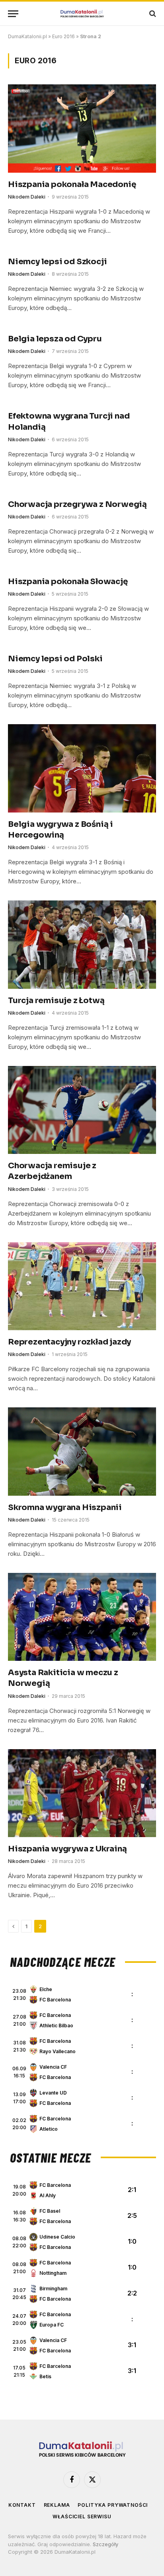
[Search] (152, 14)
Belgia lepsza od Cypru (55, 339)
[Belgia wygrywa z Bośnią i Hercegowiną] (82, 768)
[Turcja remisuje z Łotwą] (82, 944)
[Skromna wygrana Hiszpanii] (82, 1451)
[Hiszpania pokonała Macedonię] (82, 128)
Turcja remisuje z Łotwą (56, 1001)
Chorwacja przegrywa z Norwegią (77, 504)
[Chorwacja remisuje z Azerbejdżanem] (82, 1110)
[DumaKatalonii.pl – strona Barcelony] (82, 14)
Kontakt (22, 2505)
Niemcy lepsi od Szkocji (57, 262)
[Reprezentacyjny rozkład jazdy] (82, 1286)
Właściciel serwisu (82, 2517)
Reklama (57, 2505)
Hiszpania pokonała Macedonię (72, 184)
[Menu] (13, 14)
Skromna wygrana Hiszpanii (65, 1507)
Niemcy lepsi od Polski (55, 659)
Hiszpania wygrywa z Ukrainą (67, 1849)
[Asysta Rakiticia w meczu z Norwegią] (82, 1617)
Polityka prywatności (113, 2505)
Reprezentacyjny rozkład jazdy (69, 1342)
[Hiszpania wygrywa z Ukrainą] (82, 1793)
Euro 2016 (63, 36)
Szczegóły (105, 2544)
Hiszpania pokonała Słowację (68, 582)
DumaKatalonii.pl (27, 36)
